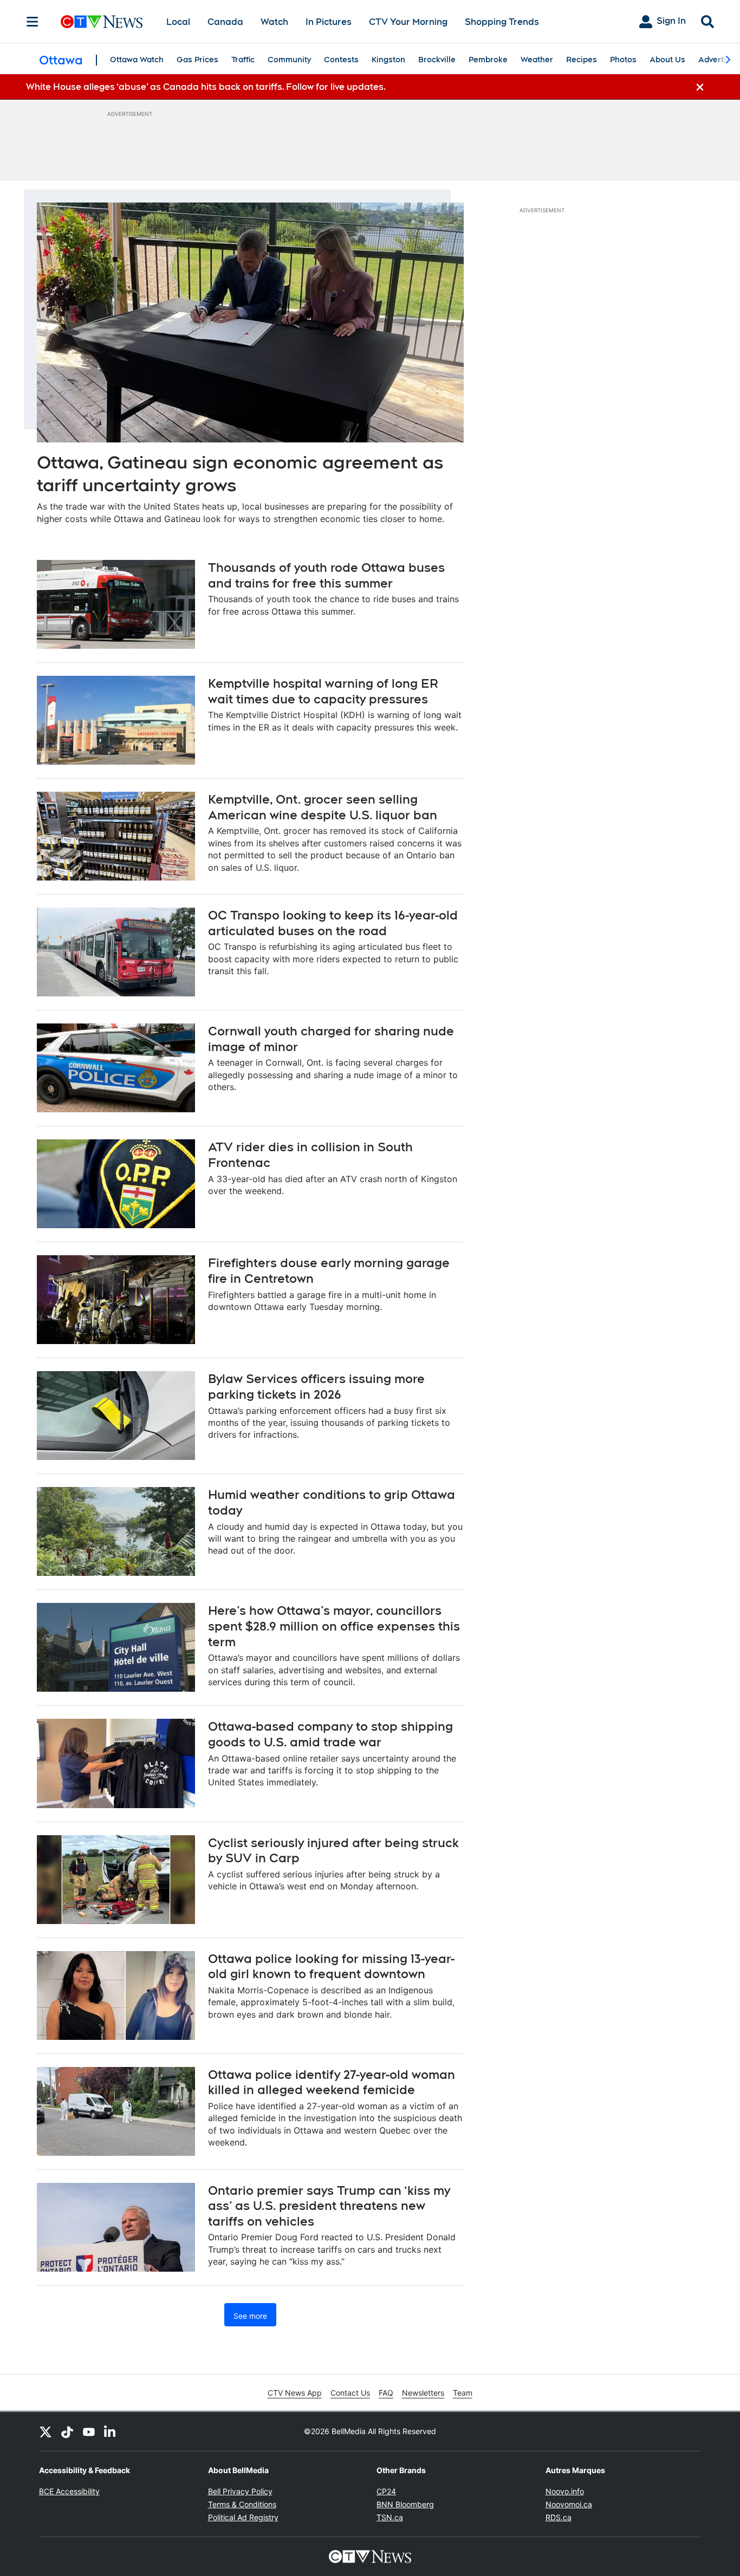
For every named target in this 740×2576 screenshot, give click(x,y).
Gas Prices (197, 60)
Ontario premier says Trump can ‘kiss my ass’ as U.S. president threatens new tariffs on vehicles (329, 2206)
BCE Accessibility (69, 2491)
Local (178, 22)
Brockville (437, 60)
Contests (341, 60)
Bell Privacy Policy (240, 2491)
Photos (623, 60)
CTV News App (295, 2393)
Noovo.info (565, 2491)
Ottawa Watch (137, 60)
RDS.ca (559, 2517)
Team (463, 2393)
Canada (225, 22)
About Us (667, 60)
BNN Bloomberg (405, 2504)
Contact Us (350, 2393)
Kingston (388, 60)
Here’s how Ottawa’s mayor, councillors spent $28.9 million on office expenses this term (334, 1626)
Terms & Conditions (242, 2504)
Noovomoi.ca (569, 2504)
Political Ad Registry (243, 2517)
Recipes (582, 60)
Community (289, 60)
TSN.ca (390, 2517)
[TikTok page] (67, 2431)
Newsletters (423, 2393)
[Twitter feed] (46, 2431)
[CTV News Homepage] (102, 22)
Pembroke (488, 60)
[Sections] (33, 22)
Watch (274, 22)
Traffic (243, 60)
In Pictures (329, 22)
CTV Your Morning (408, 22)
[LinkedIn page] (111, 2431)
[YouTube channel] (89, 2431)
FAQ (386, 2393)
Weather (537, 60)
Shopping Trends (502, 22)
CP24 (386, 2491)
